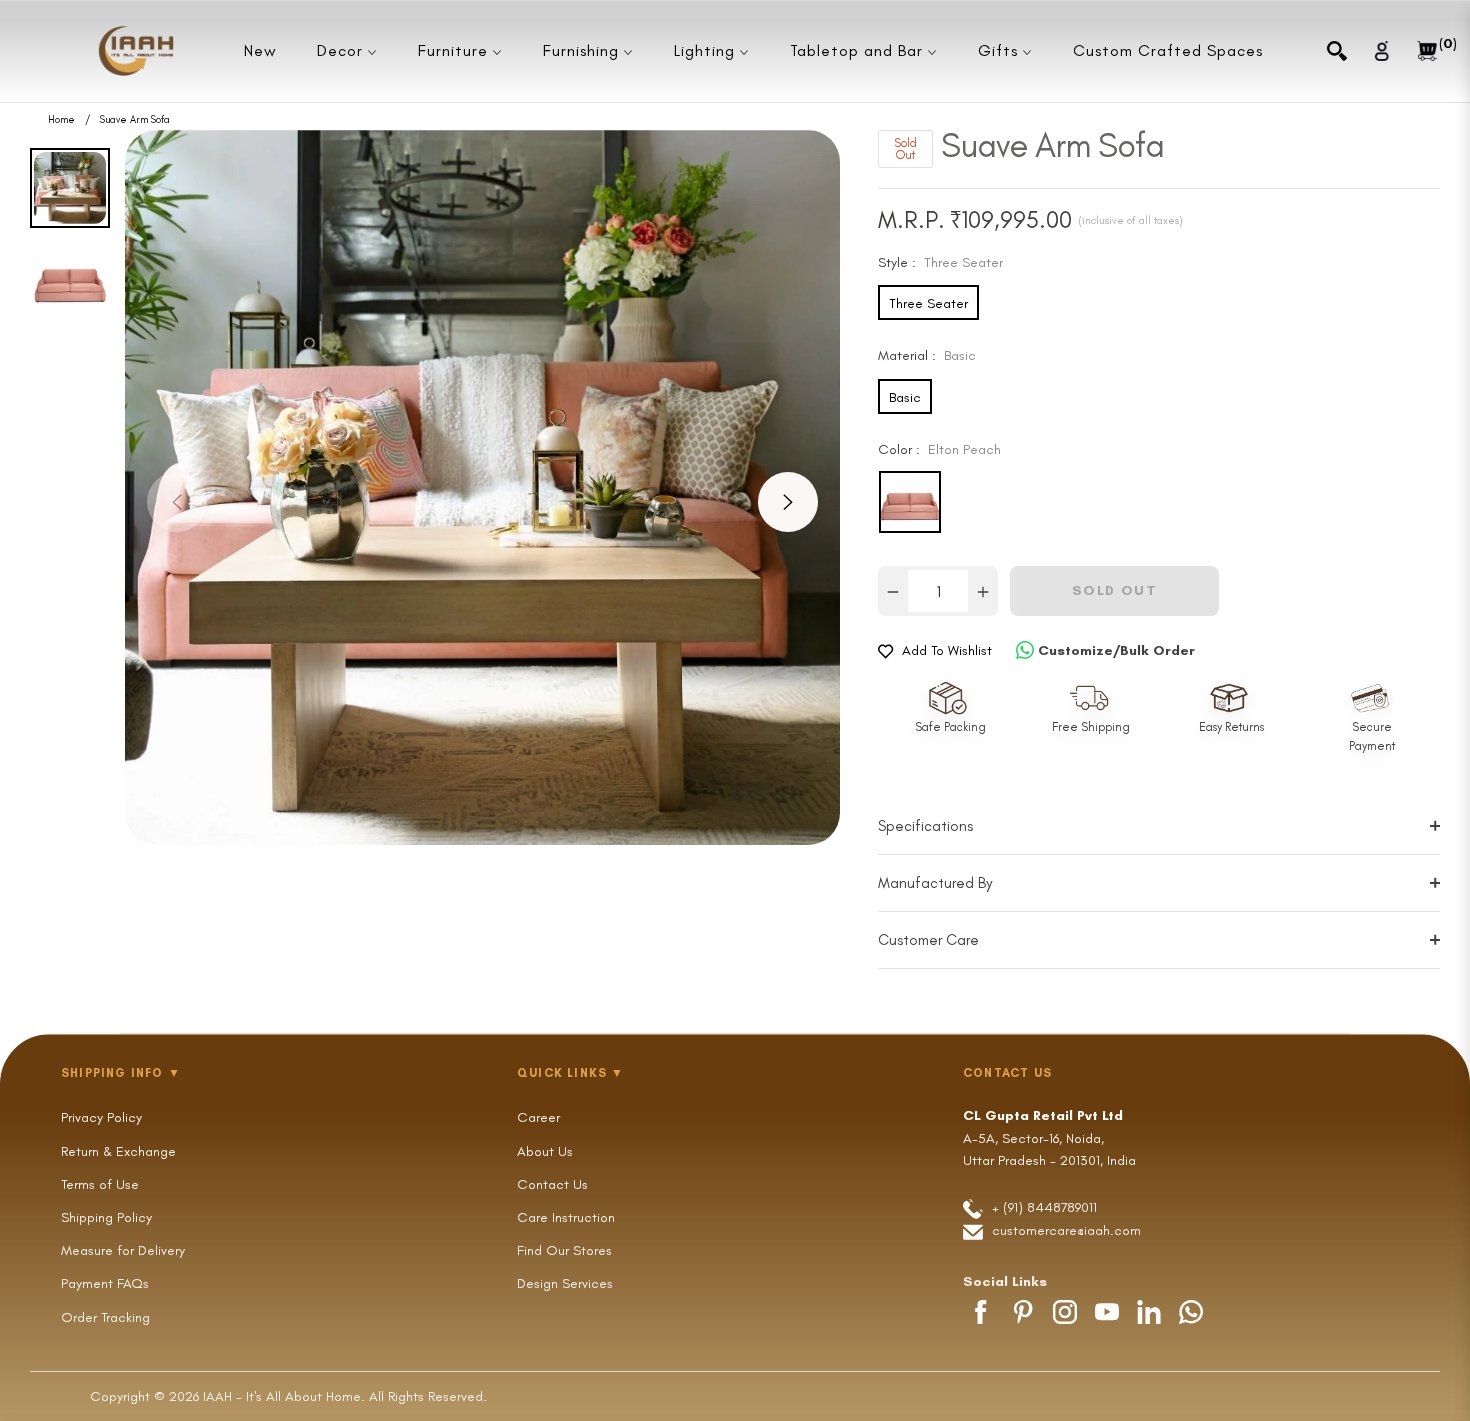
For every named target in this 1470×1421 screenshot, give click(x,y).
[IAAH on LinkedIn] (1149, 1312)
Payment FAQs (105, 1283)
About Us (545, 1151)
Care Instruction (566, 1217)
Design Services (565, 1283)
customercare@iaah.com (1066, 1230)
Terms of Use (100, 1184)
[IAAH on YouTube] (1107, 1312)
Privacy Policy (101, 1117)
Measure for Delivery (123, 1250)
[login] (1382, 50)
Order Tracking (105, 1317)
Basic (905, 397)
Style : (940, 262)
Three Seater (928, 303)
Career (538, 1117)
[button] (1337, 51)
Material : (927, 355)
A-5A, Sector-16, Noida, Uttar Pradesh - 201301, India (1049, 1138)
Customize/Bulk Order (1116, 650)
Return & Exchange (118, 1151)
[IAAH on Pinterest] (1023, 1312)
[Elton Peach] (910, 502)
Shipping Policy (106, 1217)
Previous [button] (177, 502)
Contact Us (552, 1184)
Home (61, 120)
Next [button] (788, 502)
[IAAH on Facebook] (981, 1312)
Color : (939, 449)
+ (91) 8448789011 (1042, 1207)
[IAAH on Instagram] (1065, 1312)
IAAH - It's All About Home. (284, 1396)
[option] (482, 487)
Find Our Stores (564, 1250)
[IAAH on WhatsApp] (1191, 1312)
